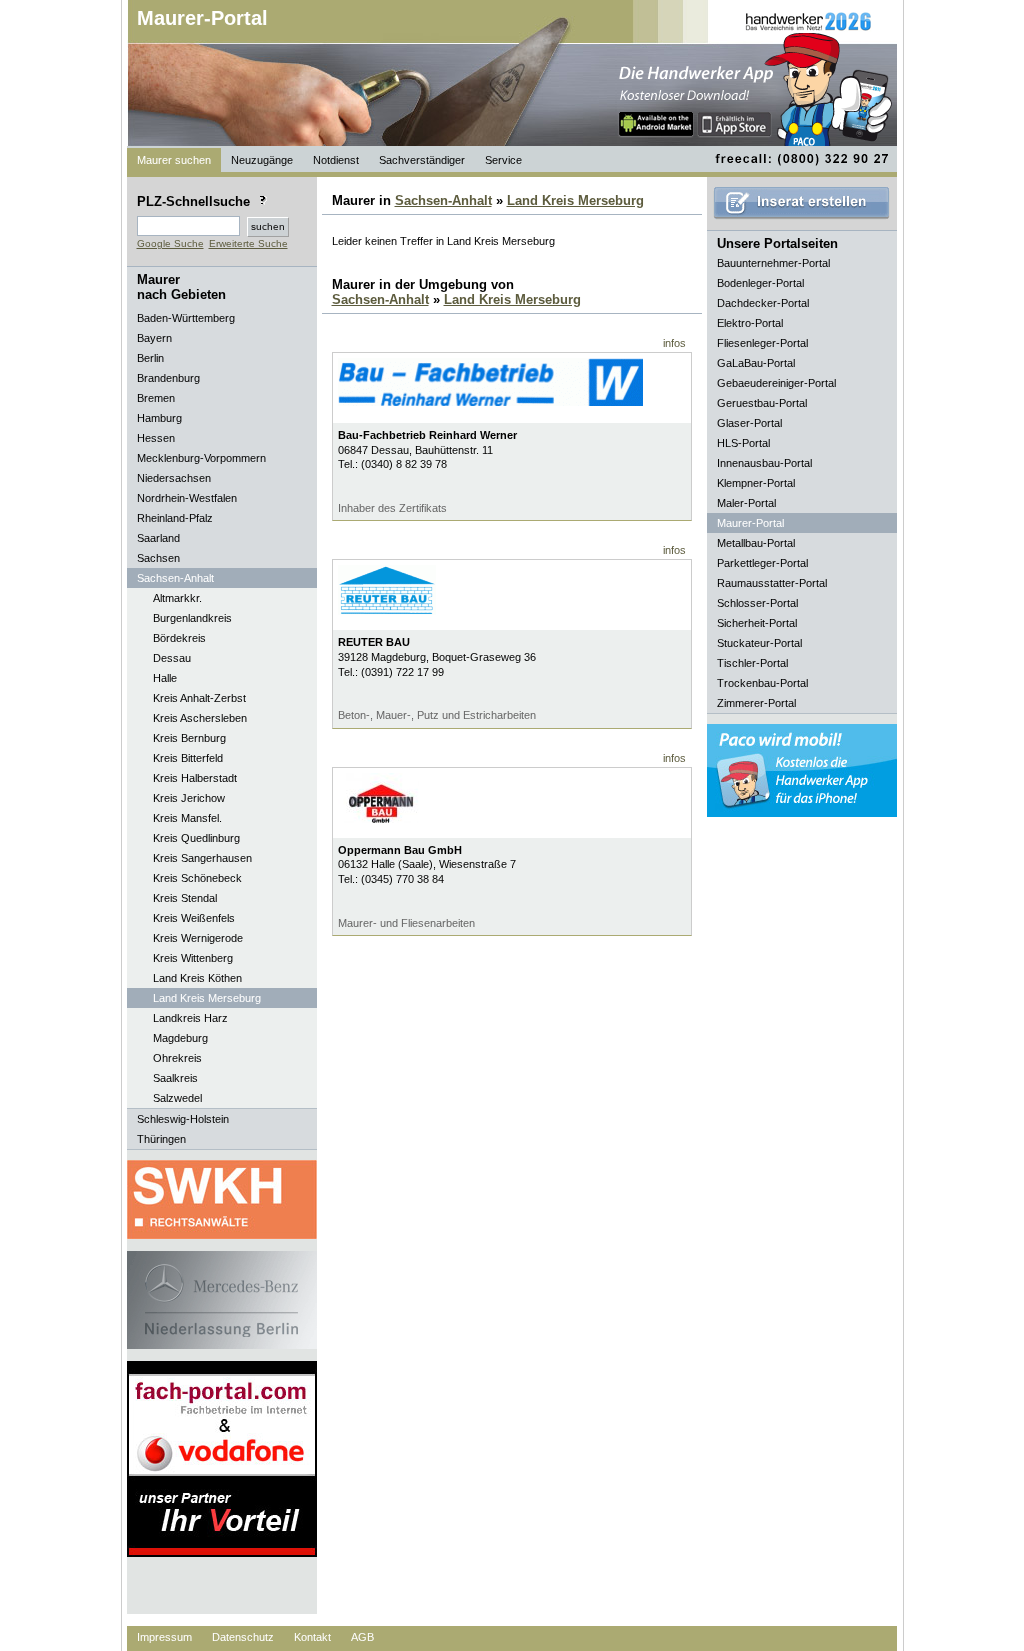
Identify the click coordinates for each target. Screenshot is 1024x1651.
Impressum (164, 1637)
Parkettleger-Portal (762, 563)
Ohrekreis (177, 1058)
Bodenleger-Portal (760, 283)
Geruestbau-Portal (762, 403)
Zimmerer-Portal (756, 703)
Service (503, 160)
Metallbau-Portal (756, 543)
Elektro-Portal (750, 323)
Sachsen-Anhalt (443, 200)
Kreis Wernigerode (198, 938)
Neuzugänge (262, 160)
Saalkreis (175, 1078)
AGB (362, 1637)
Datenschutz (243, 1637)
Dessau (172, 658)
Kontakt (312, 1637)
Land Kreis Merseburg (207, 998)
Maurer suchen (174, 160)
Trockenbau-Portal (762, 683)
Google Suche (170, 243)
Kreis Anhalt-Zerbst (199, 698)
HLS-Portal (743, 443)
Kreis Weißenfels (194, 918)
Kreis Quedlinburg (196, 838)
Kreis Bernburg (189, 738)
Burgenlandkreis (192, 618)
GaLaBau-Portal (756, 363)
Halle (165, 678)
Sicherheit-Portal (757, 623)
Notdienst (336, 160)
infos (674, 343)
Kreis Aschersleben (200, 718)
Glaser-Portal (749, 423)
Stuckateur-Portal (759, 643)
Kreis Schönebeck (197, 878)
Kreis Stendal (185, 898)
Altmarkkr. (177, 598)
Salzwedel (177, 1098)
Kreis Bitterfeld (188, 758)
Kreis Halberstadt (195, 778)
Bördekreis (179, 638)
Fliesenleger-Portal (762, 343)
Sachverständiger (422, 160)
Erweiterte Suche (248, 243)
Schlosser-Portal (757, 603)
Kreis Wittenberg (193, 958)
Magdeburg (180, 1038)
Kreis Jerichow (189, 798)
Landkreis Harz (190, 1018)
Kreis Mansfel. (187, 818)
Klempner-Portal (756, 483)
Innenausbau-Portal (764, 463)
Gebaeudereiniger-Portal (776, 383)
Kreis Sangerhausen (202, 858)
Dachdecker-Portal (763, 303)
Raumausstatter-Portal (772, 583)
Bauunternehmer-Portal (773, 263)
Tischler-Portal (752, 663)
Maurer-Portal (202, 18)
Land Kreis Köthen (197, 978)
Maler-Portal (746, 503)
